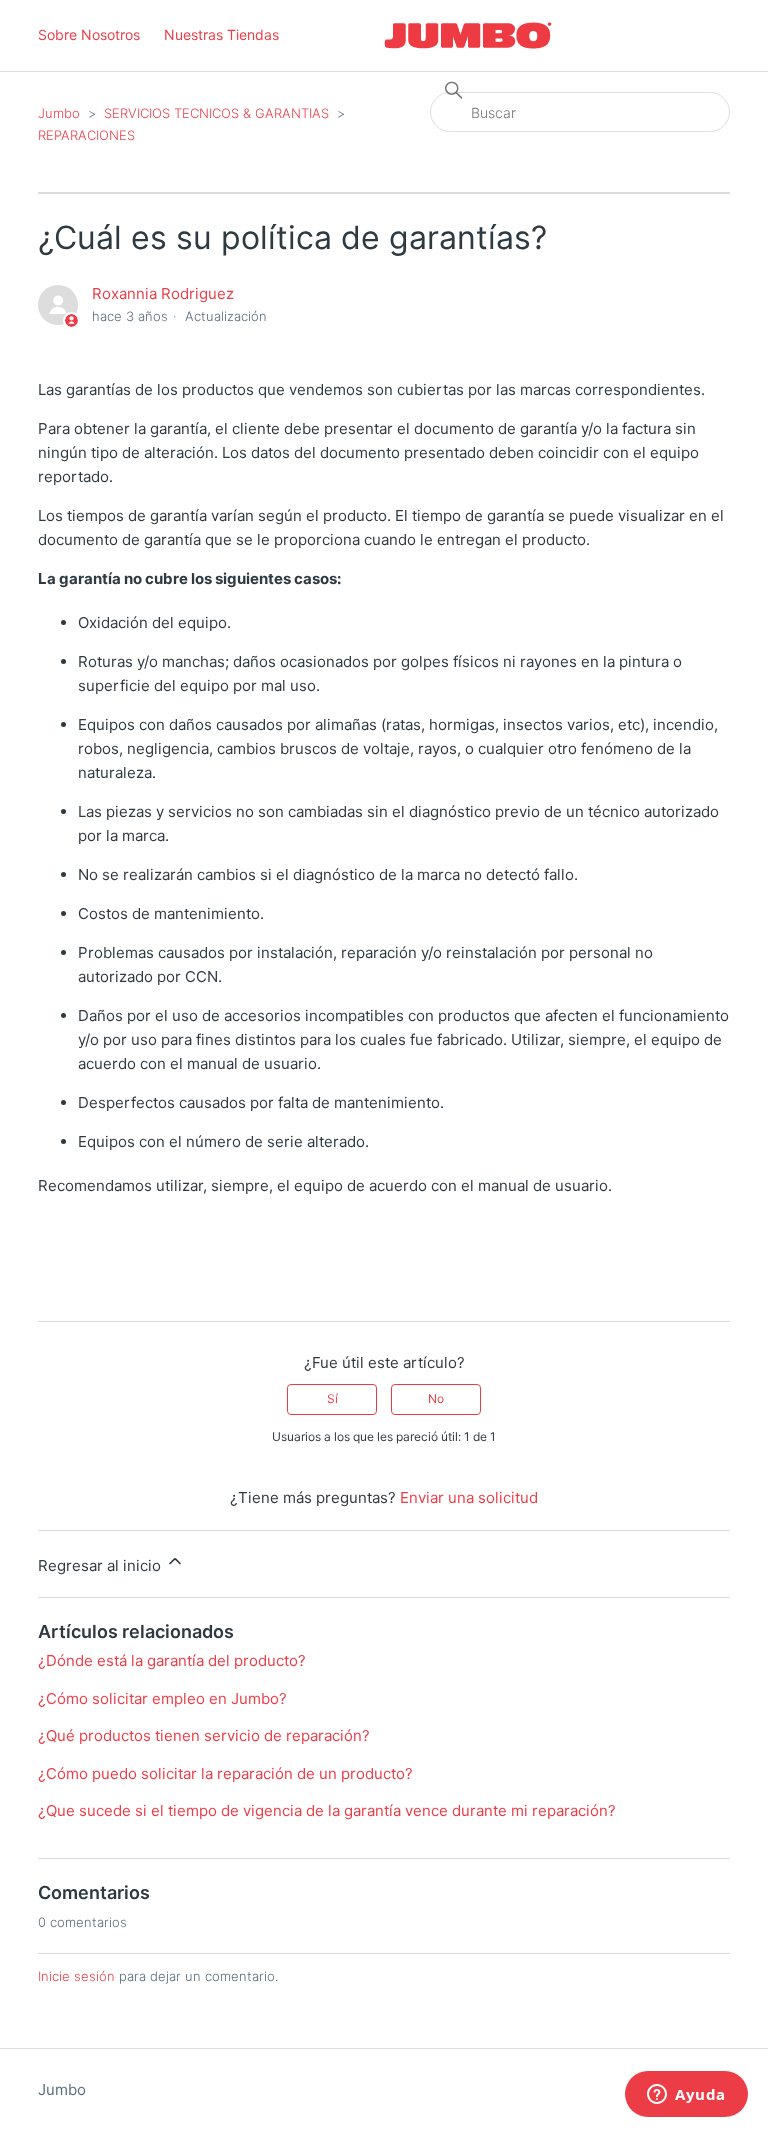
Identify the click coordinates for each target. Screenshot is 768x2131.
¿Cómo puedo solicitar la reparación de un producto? (225, 1773)
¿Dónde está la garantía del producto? (172, 1660)
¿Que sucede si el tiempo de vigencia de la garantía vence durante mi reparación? (327, 1810)
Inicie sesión (76, 1976)
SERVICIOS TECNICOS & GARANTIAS (216, 113)
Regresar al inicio (101, 1565)
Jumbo (59, 113)
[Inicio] (468, 35)
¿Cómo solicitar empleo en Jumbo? (162, 1698)
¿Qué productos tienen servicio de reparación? (204, 1735)
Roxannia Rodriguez (163, 293)
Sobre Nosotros (89, 34)
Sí (332, 1398)
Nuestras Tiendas (221, 34)
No (436, 1398)
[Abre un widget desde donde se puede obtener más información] (686, 2096)
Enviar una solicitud (469, 1497)
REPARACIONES (86, 135)
